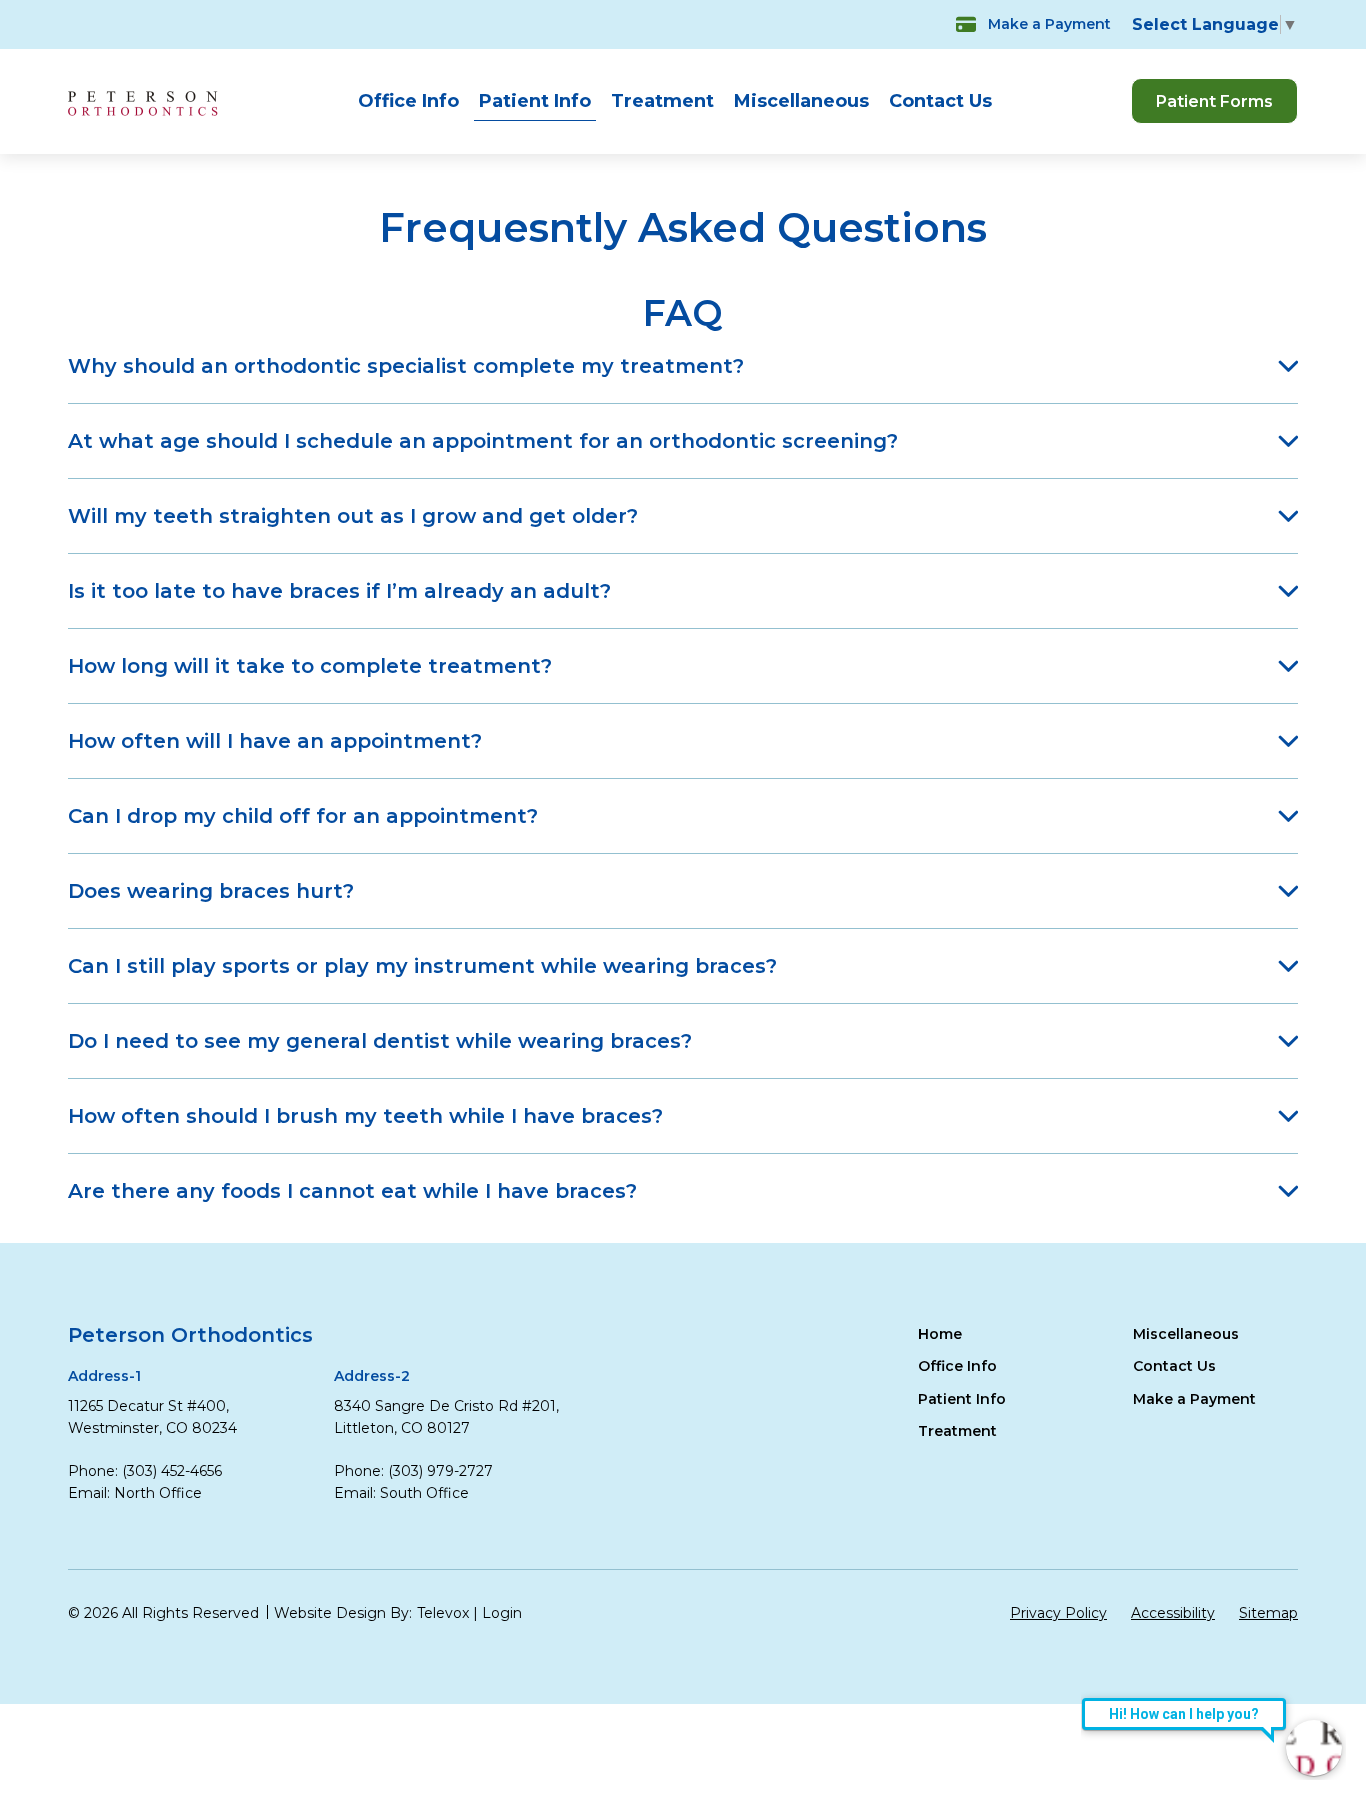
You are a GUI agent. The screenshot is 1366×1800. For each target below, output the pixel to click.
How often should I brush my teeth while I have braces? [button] (365, 1116)
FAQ (683, 313)
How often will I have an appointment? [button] (275, 741)
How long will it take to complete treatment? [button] (310, 666)
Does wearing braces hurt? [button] (211, 891)
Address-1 (104, 1376)
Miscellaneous (801, 101)
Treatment (662, 101)
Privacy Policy (1058, 1613)
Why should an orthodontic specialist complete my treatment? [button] (406, 366)
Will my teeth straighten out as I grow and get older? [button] (353, 516)
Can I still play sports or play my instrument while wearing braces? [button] (422, 966)
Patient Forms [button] (1214, 101)
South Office (424, 1493)
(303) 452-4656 (172, 1471)
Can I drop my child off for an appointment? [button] (303, 816)
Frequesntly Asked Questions (683, 228)
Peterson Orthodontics (190, 1335)
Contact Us (940, 101)
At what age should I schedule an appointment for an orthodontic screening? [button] (483, 441)
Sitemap (1268, 1613)
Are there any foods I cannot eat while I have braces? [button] (352, 1191)
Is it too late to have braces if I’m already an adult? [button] (339, 591)
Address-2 (372, 1376)
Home (940, 1334)
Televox (443, 1613)
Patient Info (535, 101)
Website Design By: (343, 1613)
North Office (158, 1493)
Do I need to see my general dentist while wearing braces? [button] (380, 1041)
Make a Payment (1049, 24)
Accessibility (1173, 1613)
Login (502, 1613)
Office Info (408, 101)
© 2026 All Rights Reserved (163, 1613)
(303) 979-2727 (440, 1471)
